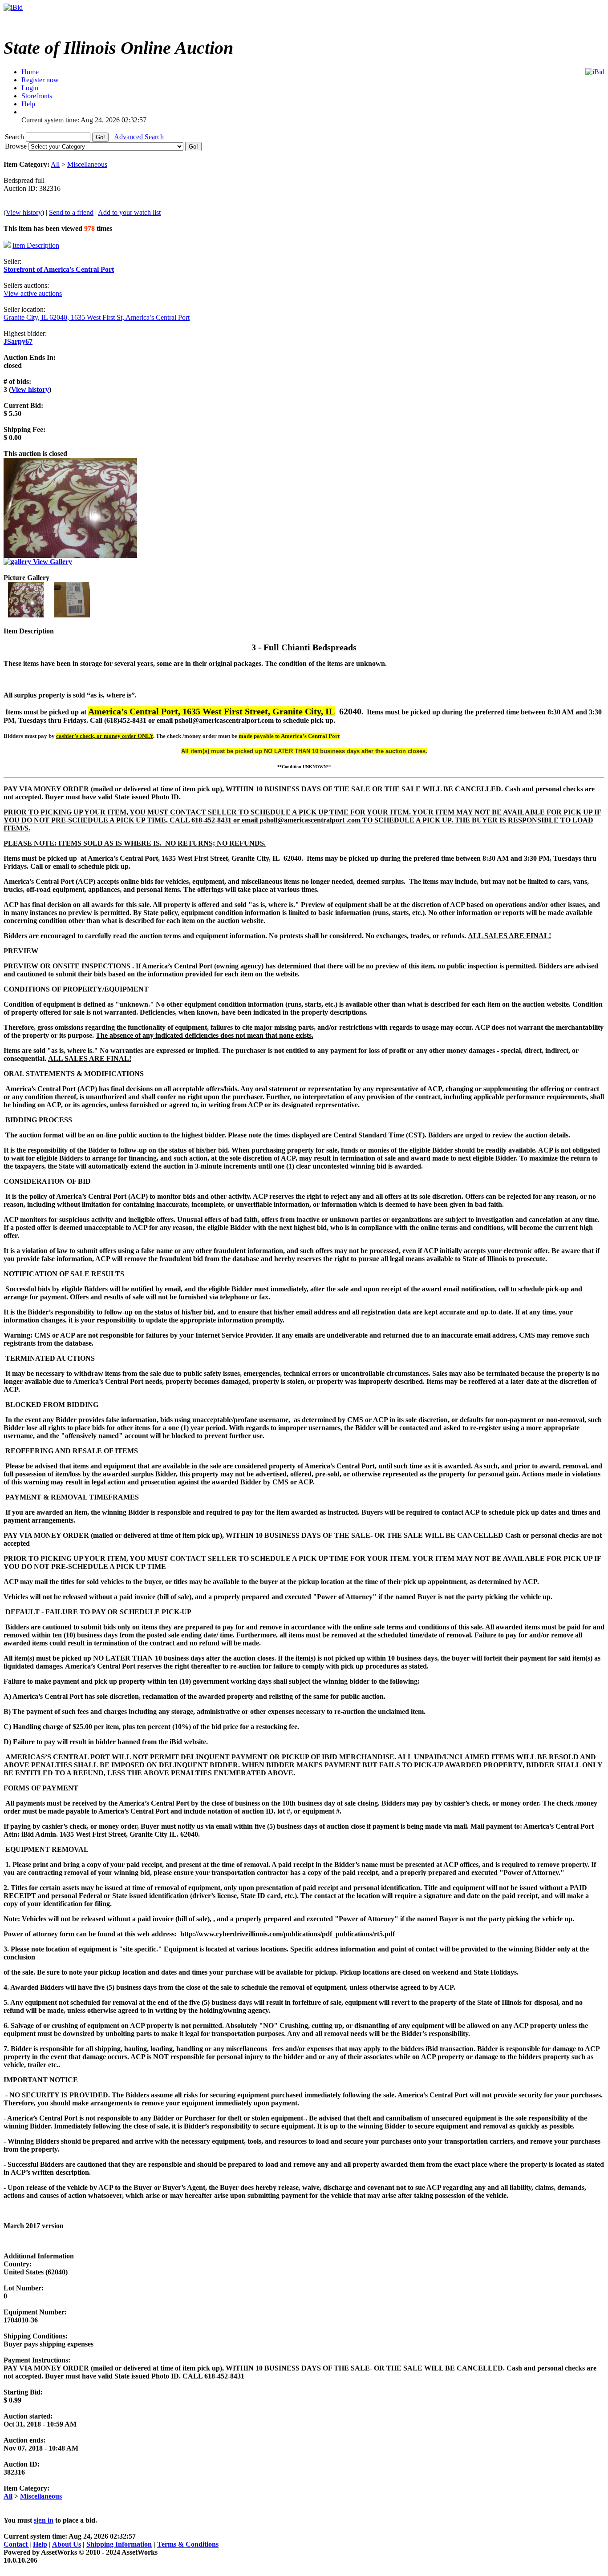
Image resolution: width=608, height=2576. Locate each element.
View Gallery (52, 562)
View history (24, 212)
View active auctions (33, 293)
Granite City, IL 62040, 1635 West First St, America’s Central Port (97, 317)
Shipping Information (119, 2544)
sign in (44, 2520)
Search (15, 137)
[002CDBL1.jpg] (72, 615)
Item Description (36, 245)
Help (40, 2544)
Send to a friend (71, 212)
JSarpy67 (18, 341)
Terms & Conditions (188, 2544)
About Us (67, 2544)
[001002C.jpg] (27, 615)
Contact (16, 2544)
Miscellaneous (87, 164)
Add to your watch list (129, 212)
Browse (17, 146)
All (55, 164)
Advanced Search (139, 137)
